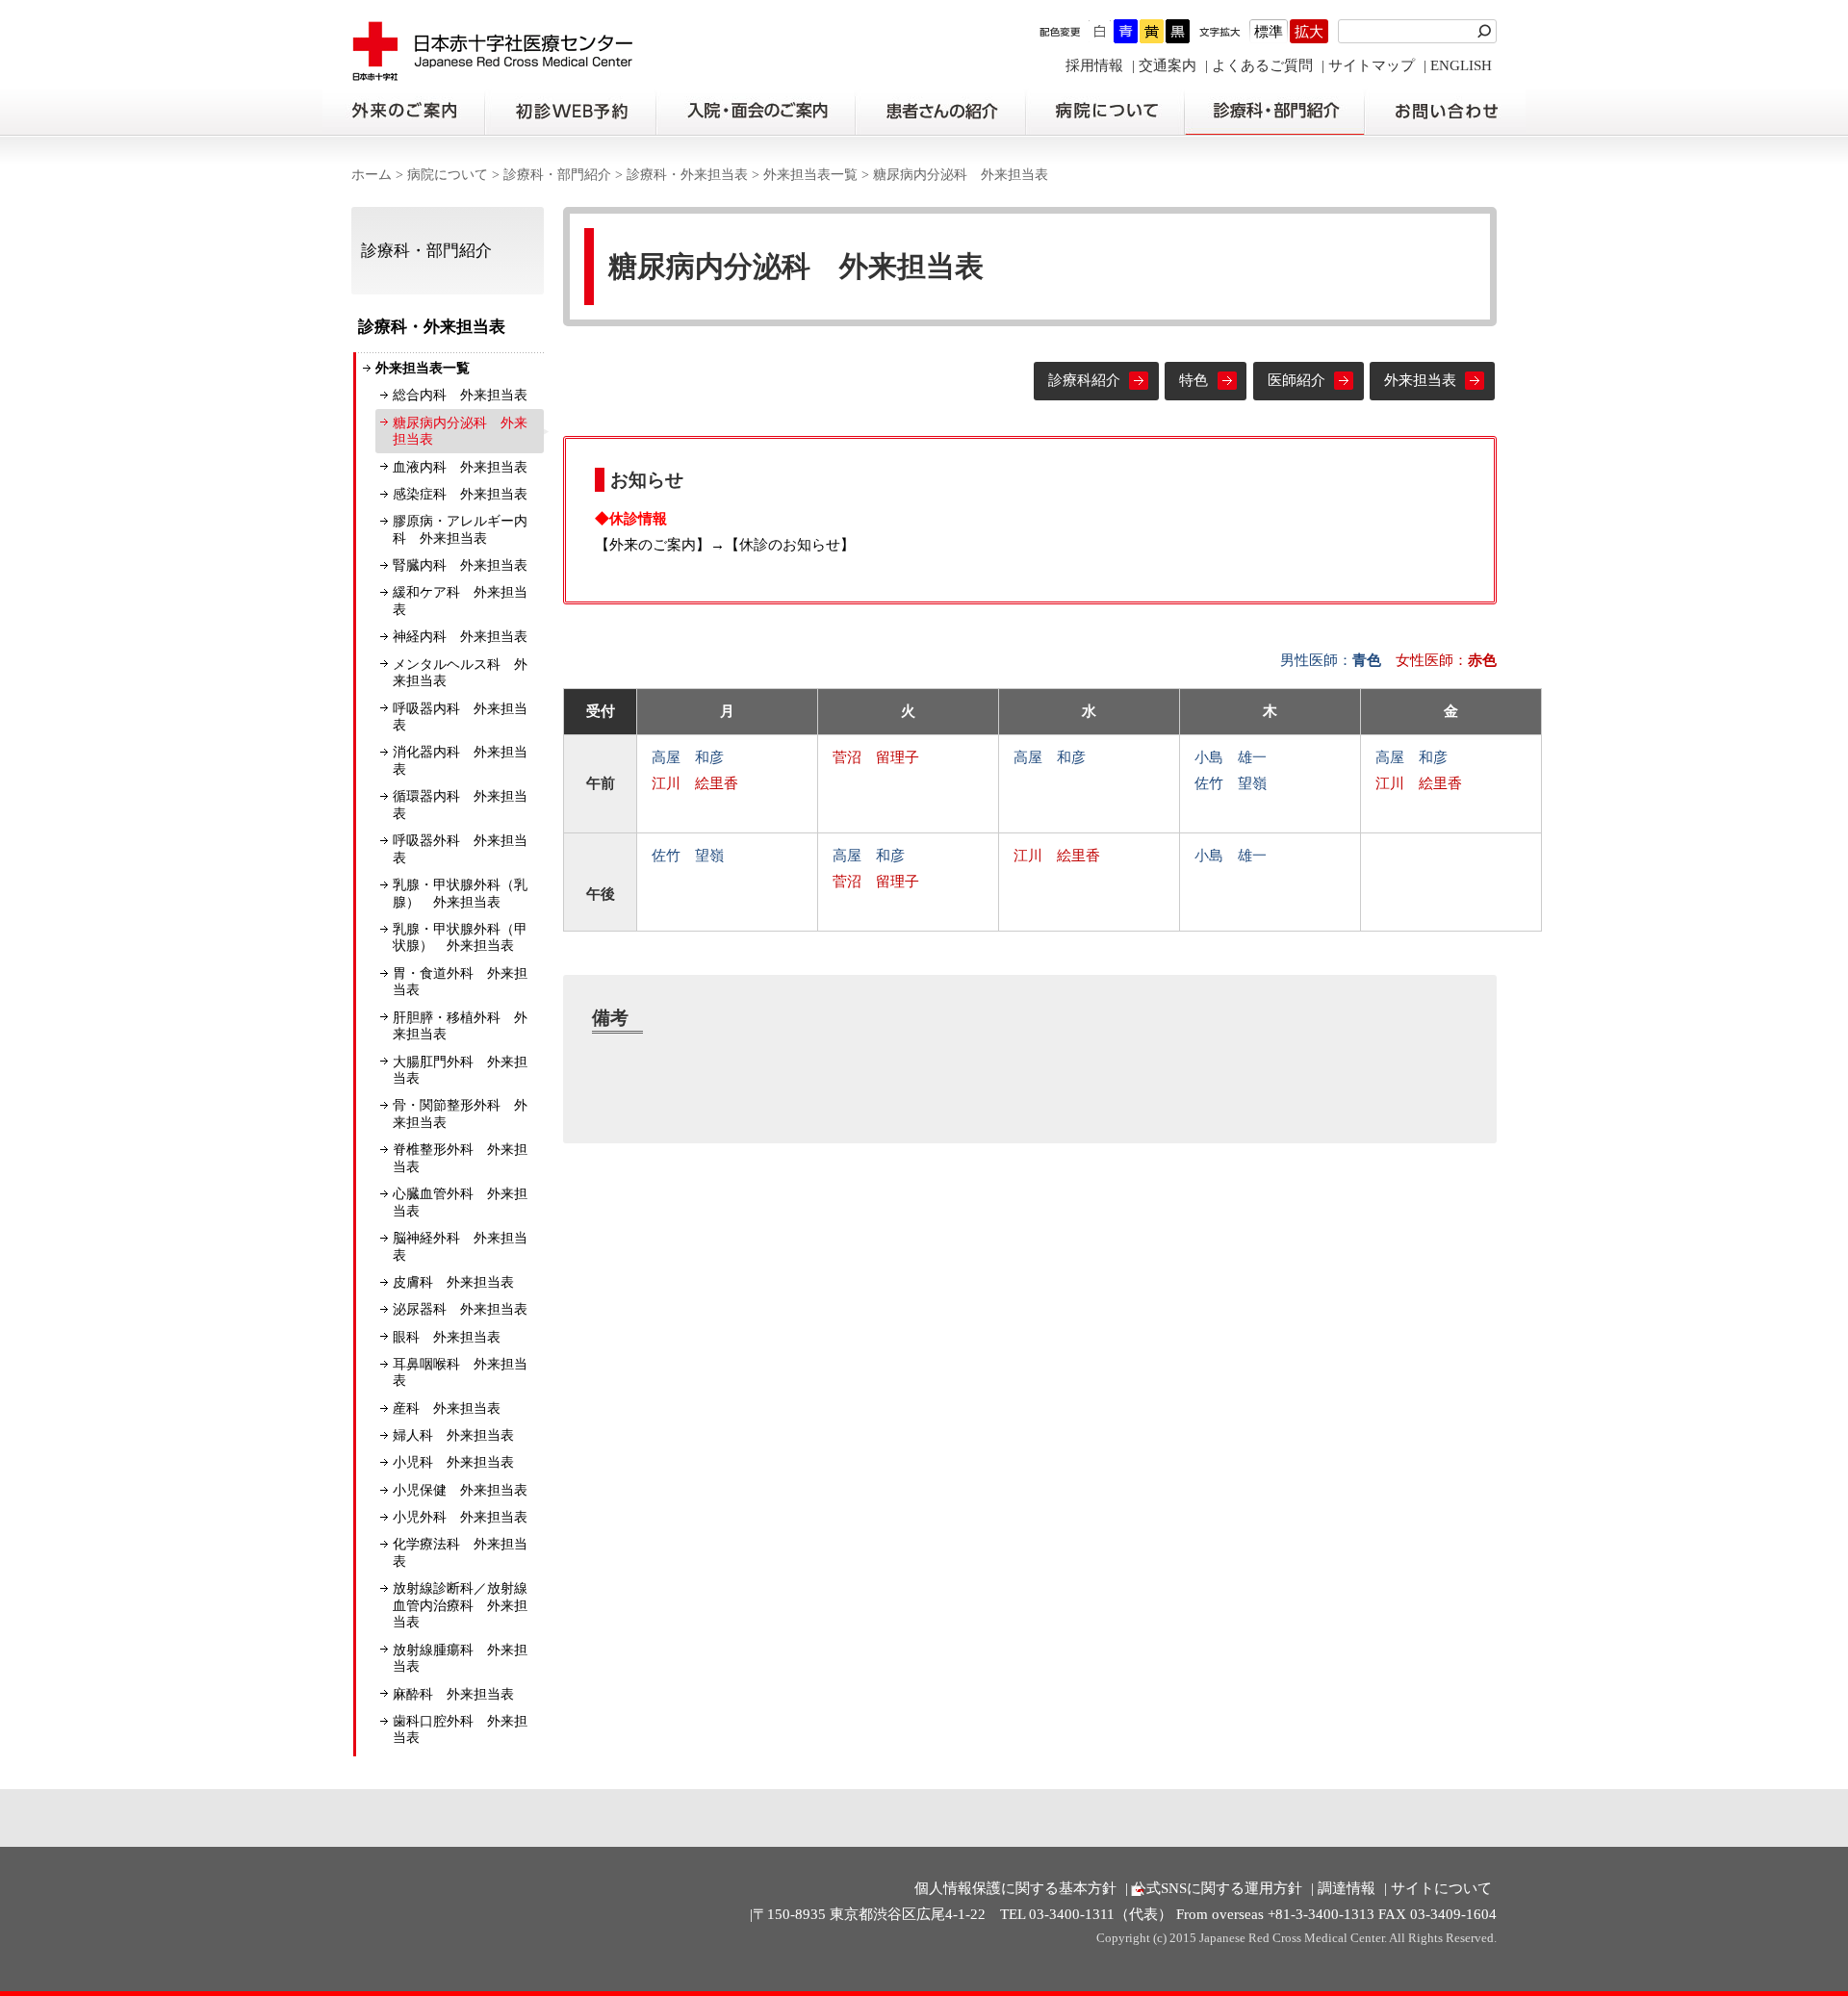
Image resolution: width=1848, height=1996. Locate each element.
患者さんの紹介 (940, 112)
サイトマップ (1372, 65)
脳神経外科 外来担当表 (460, 1247)
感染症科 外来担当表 (460, 494)
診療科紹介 (1084, 380)
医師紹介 (1296, 380)
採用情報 (1094, 65)
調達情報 (1347, 1888)
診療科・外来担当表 (687, 175)
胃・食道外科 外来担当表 (460, 982)
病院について (1105, 112)
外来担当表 (1420, 380)
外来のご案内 (403, 112)
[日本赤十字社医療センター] (493, 72)
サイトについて (1441, 1888)
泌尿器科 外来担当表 (460, 1309)
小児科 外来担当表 (453, 1462)
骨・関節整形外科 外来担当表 (460, 1114)
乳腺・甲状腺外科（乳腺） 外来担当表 (460, 894)
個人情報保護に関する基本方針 (1015, 1888)
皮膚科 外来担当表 (453, 1282)
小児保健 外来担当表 (460, 1490)
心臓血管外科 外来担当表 (460, 1203)
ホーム (372, 175)
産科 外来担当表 (447, 1408)
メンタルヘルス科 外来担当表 (460, 673)
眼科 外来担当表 (447, 1337)
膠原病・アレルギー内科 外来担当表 (460, 530)
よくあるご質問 (1262, 65)
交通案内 (1168, 65)
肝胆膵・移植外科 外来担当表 (460, 1026)
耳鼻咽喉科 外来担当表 (460, 1373)
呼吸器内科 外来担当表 (460, 717)
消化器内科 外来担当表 (460, 761)
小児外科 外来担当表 (460, 1517)
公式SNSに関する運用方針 (1217, 1888)
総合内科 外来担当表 (460, 395)
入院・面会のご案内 (756, 112)
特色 (1193, 380)
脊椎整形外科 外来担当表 (460, 1158)
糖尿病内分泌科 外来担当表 (460, 432)
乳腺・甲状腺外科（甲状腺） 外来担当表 (460, 938)
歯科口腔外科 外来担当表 (460, 1730)
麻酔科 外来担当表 (453, 1694)
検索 (1487, 31)
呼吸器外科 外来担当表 (460, 849)
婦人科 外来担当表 (453, 1435)
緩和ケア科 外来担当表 (460, 601)
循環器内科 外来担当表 (460, 805)
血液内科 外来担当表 (460, 467)
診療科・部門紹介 (1275, 112)
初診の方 (570, 112)
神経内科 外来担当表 (460, 637)
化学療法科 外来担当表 (460, 1553)
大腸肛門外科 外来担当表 (460, 1071)
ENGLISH (1461, 65)
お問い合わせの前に (1445, 112)
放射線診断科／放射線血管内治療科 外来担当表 (460, 1605)
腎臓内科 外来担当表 (460, 565)
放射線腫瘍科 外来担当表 (460, 1659)
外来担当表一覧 (810, 175)
